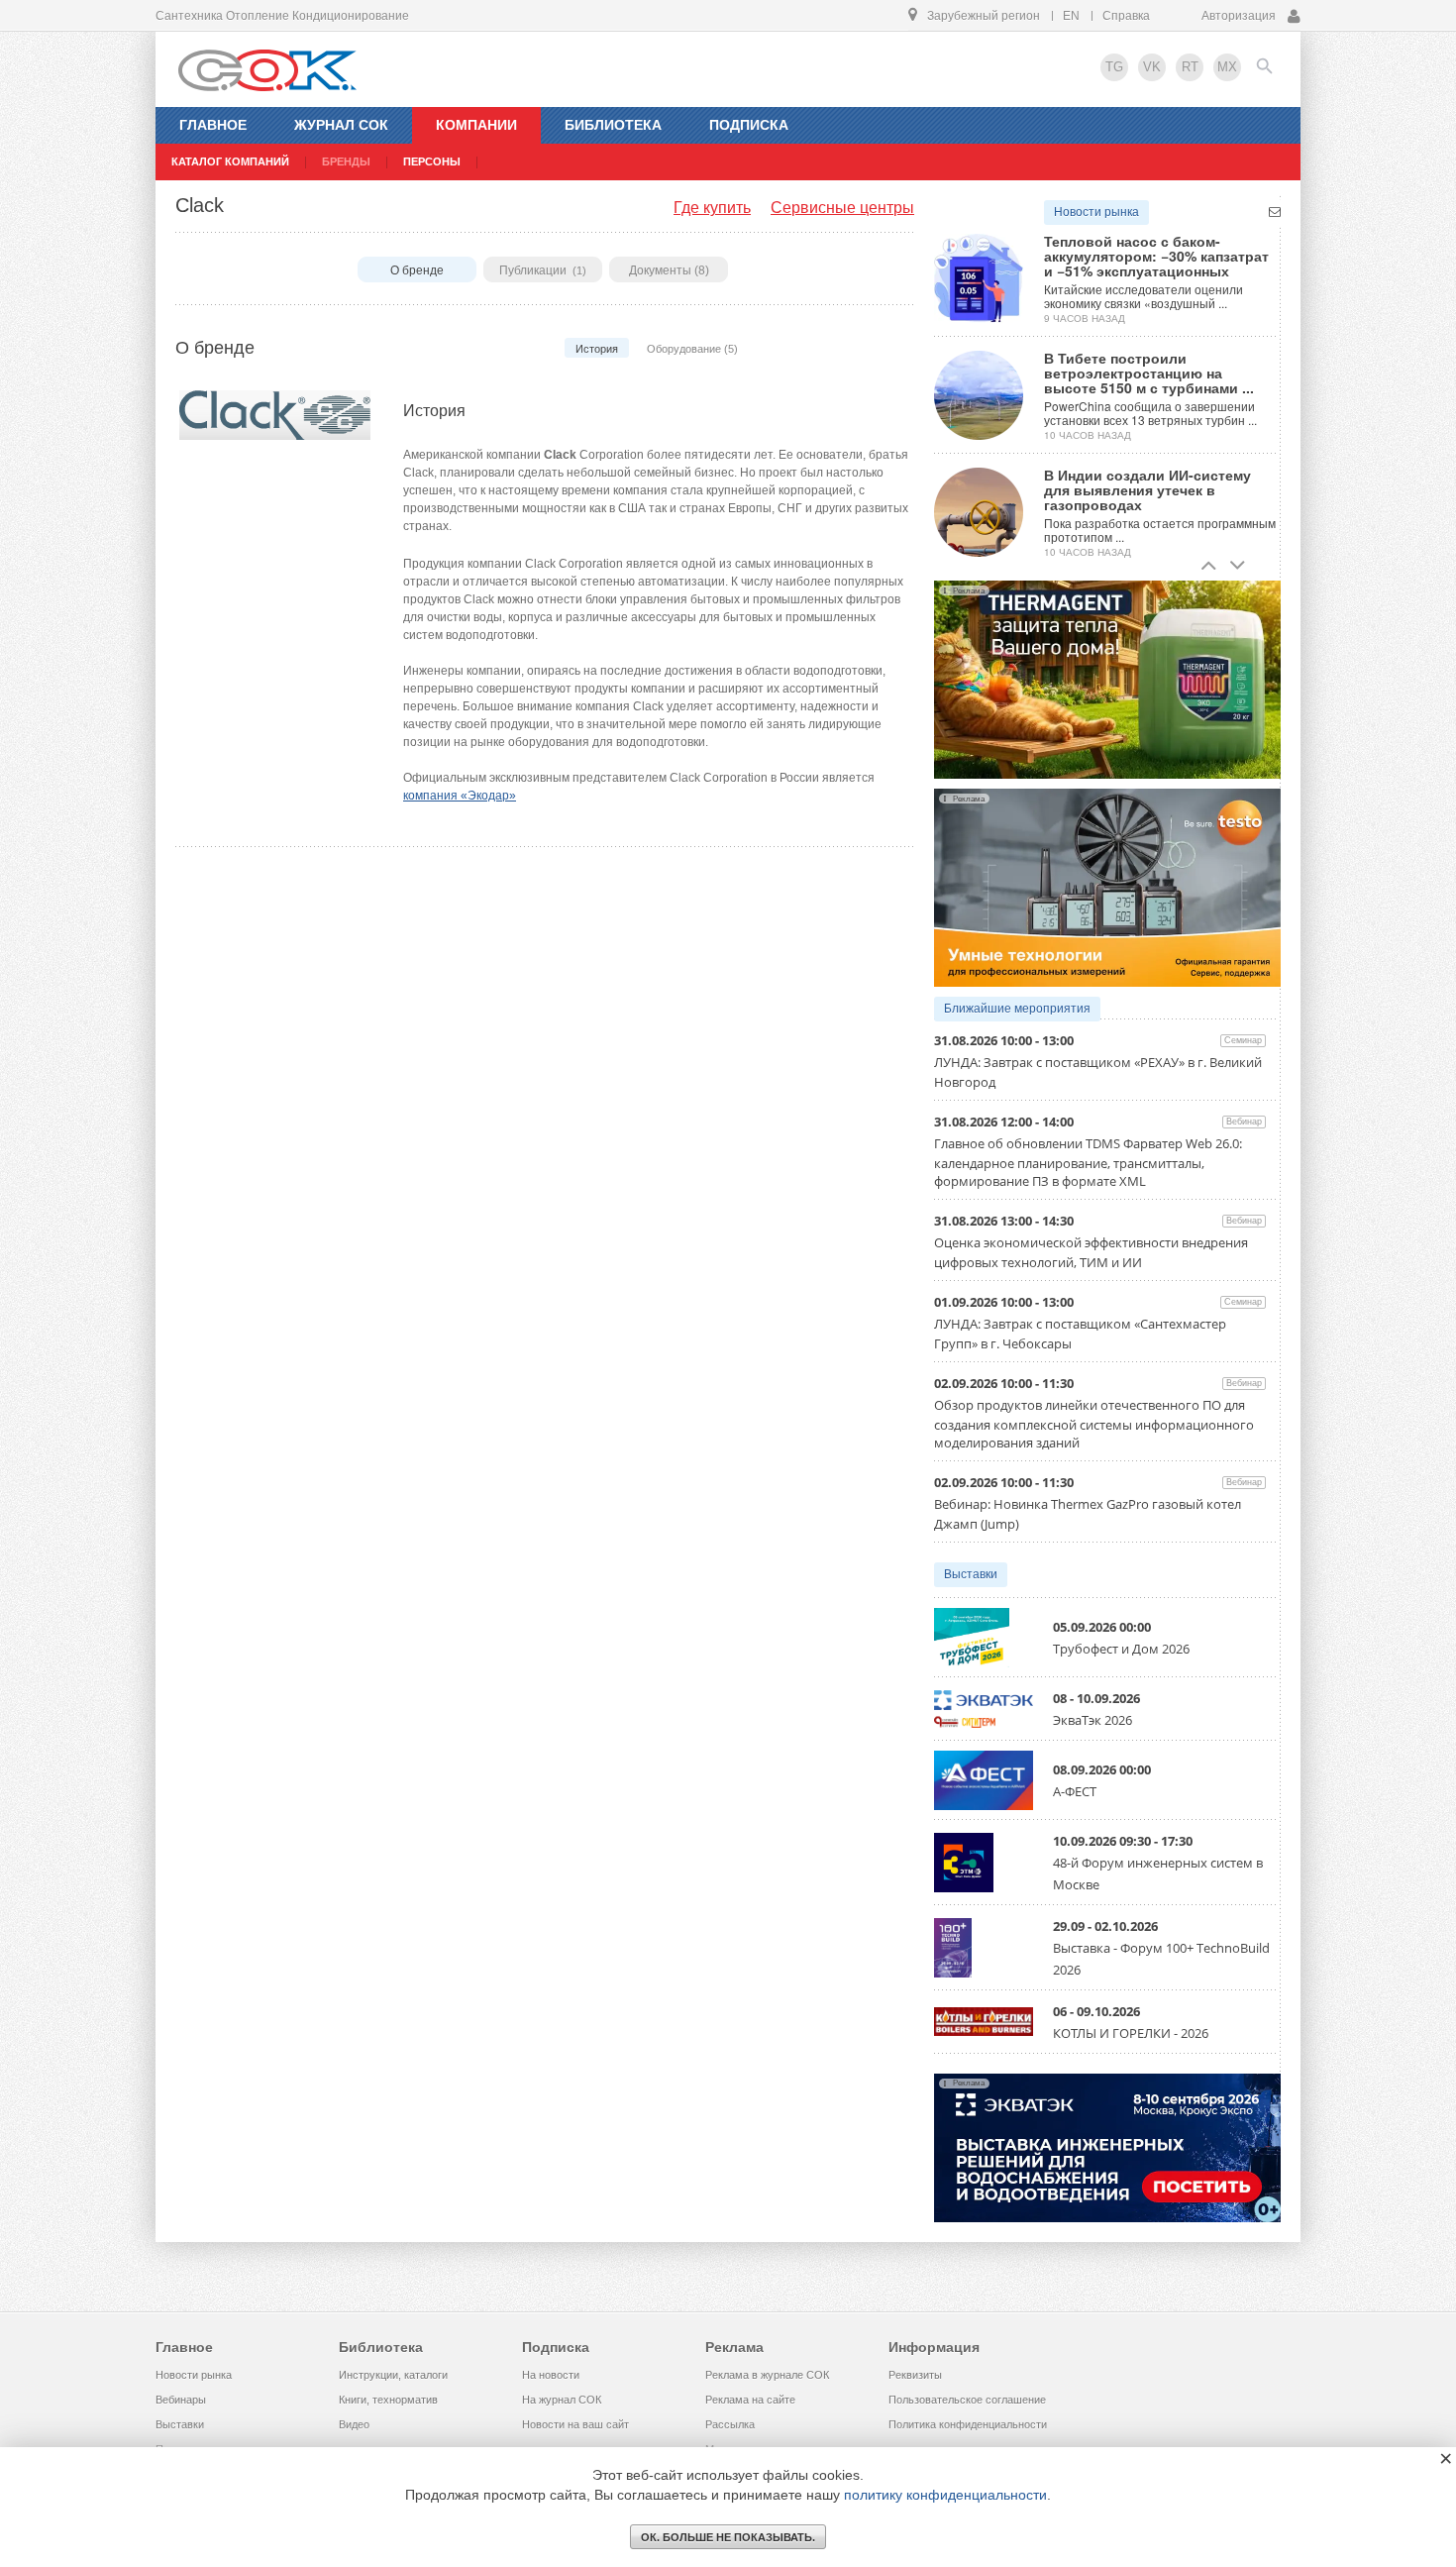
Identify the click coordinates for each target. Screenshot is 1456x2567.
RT (1190, 67)
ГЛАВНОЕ (213, 125)
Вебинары (181, 2400)
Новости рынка (1096, 212)
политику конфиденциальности (945, 2495)
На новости (551, 2375)
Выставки (971, 1574)
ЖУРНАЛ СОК (341, 125)
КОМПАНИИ (476, 125)
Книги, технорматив (388, 2400)
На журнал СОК (562, 2400)
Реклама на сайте (750, 2400)
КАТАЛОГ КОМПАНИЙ (230, 161)
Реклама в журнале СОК (767, 2375)
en (1071, 16)
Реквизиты (915, 2375)
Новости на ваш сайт (575, 2424)
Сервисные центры (842, 208)
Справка (1126, 16)
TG (1114, 67)
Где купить (712, 208)
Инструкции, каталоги (393, 2375)
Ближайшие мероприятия (1017, 1009)
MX (1227, 67)
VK (1152, 67)
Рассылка (730, 2424)
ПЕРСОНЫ (432, 161)
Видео (354, 2424)
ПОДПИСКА (749, 125)
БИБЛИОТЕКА (613, 125)
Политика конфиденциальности (968, 2424)
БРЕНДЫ (346, 161)
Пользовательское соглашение (967, 2400)
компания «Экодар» (460, 796)
